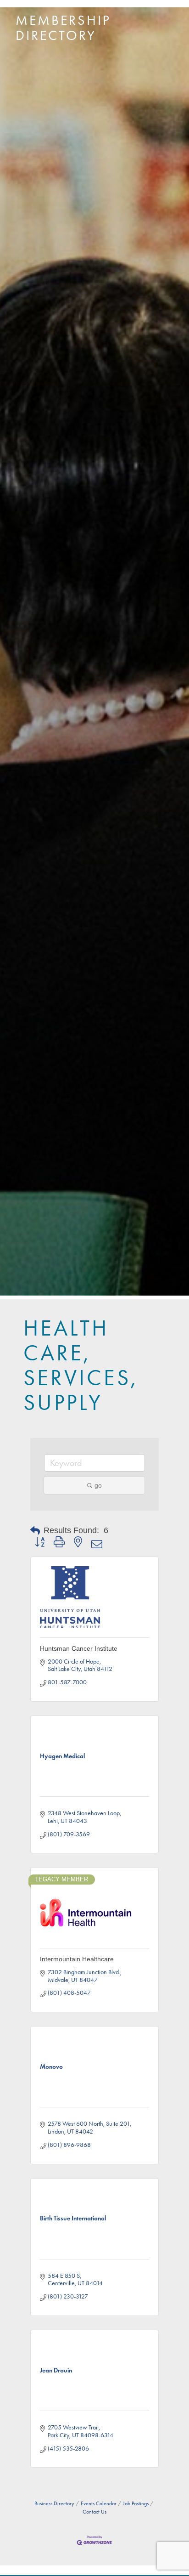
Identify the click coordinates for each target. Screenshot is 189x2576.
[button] (35, 1531)
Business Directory (54, 2503)
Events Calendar (99, 2503)
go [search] (98, 1485)
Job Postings (136, 2503)
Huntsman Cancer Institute (79, 1648)
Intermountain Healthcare (77, 1959)
